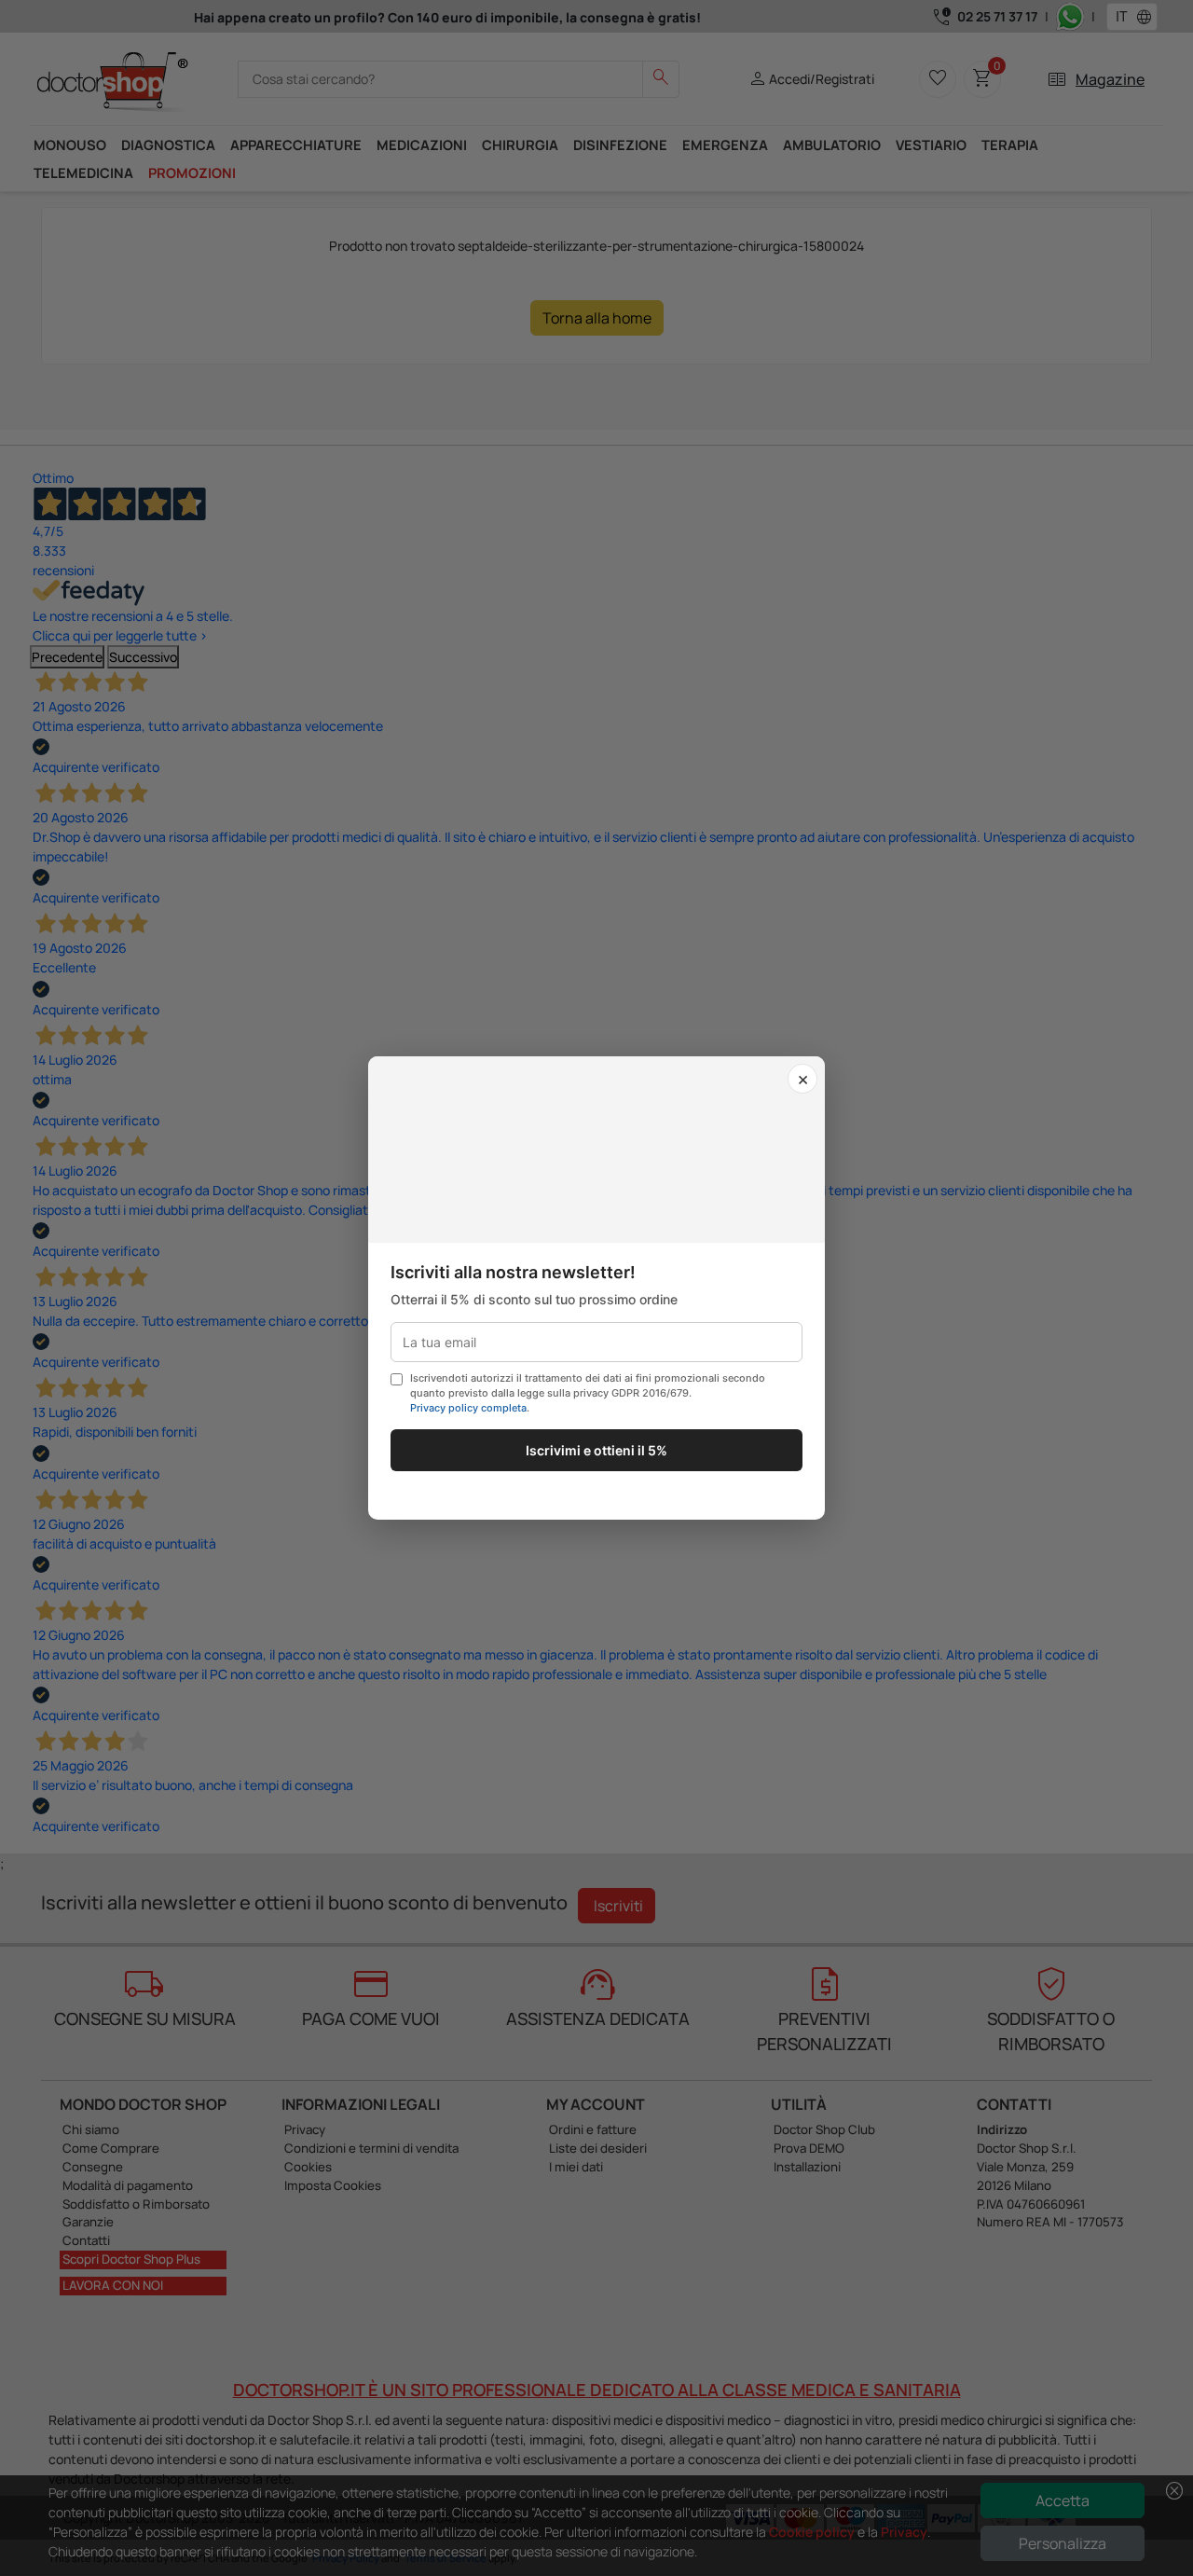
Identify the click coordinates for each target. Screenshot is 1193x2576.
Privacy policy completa (468, 1408)
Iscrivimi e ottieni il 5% (596, 1450)
